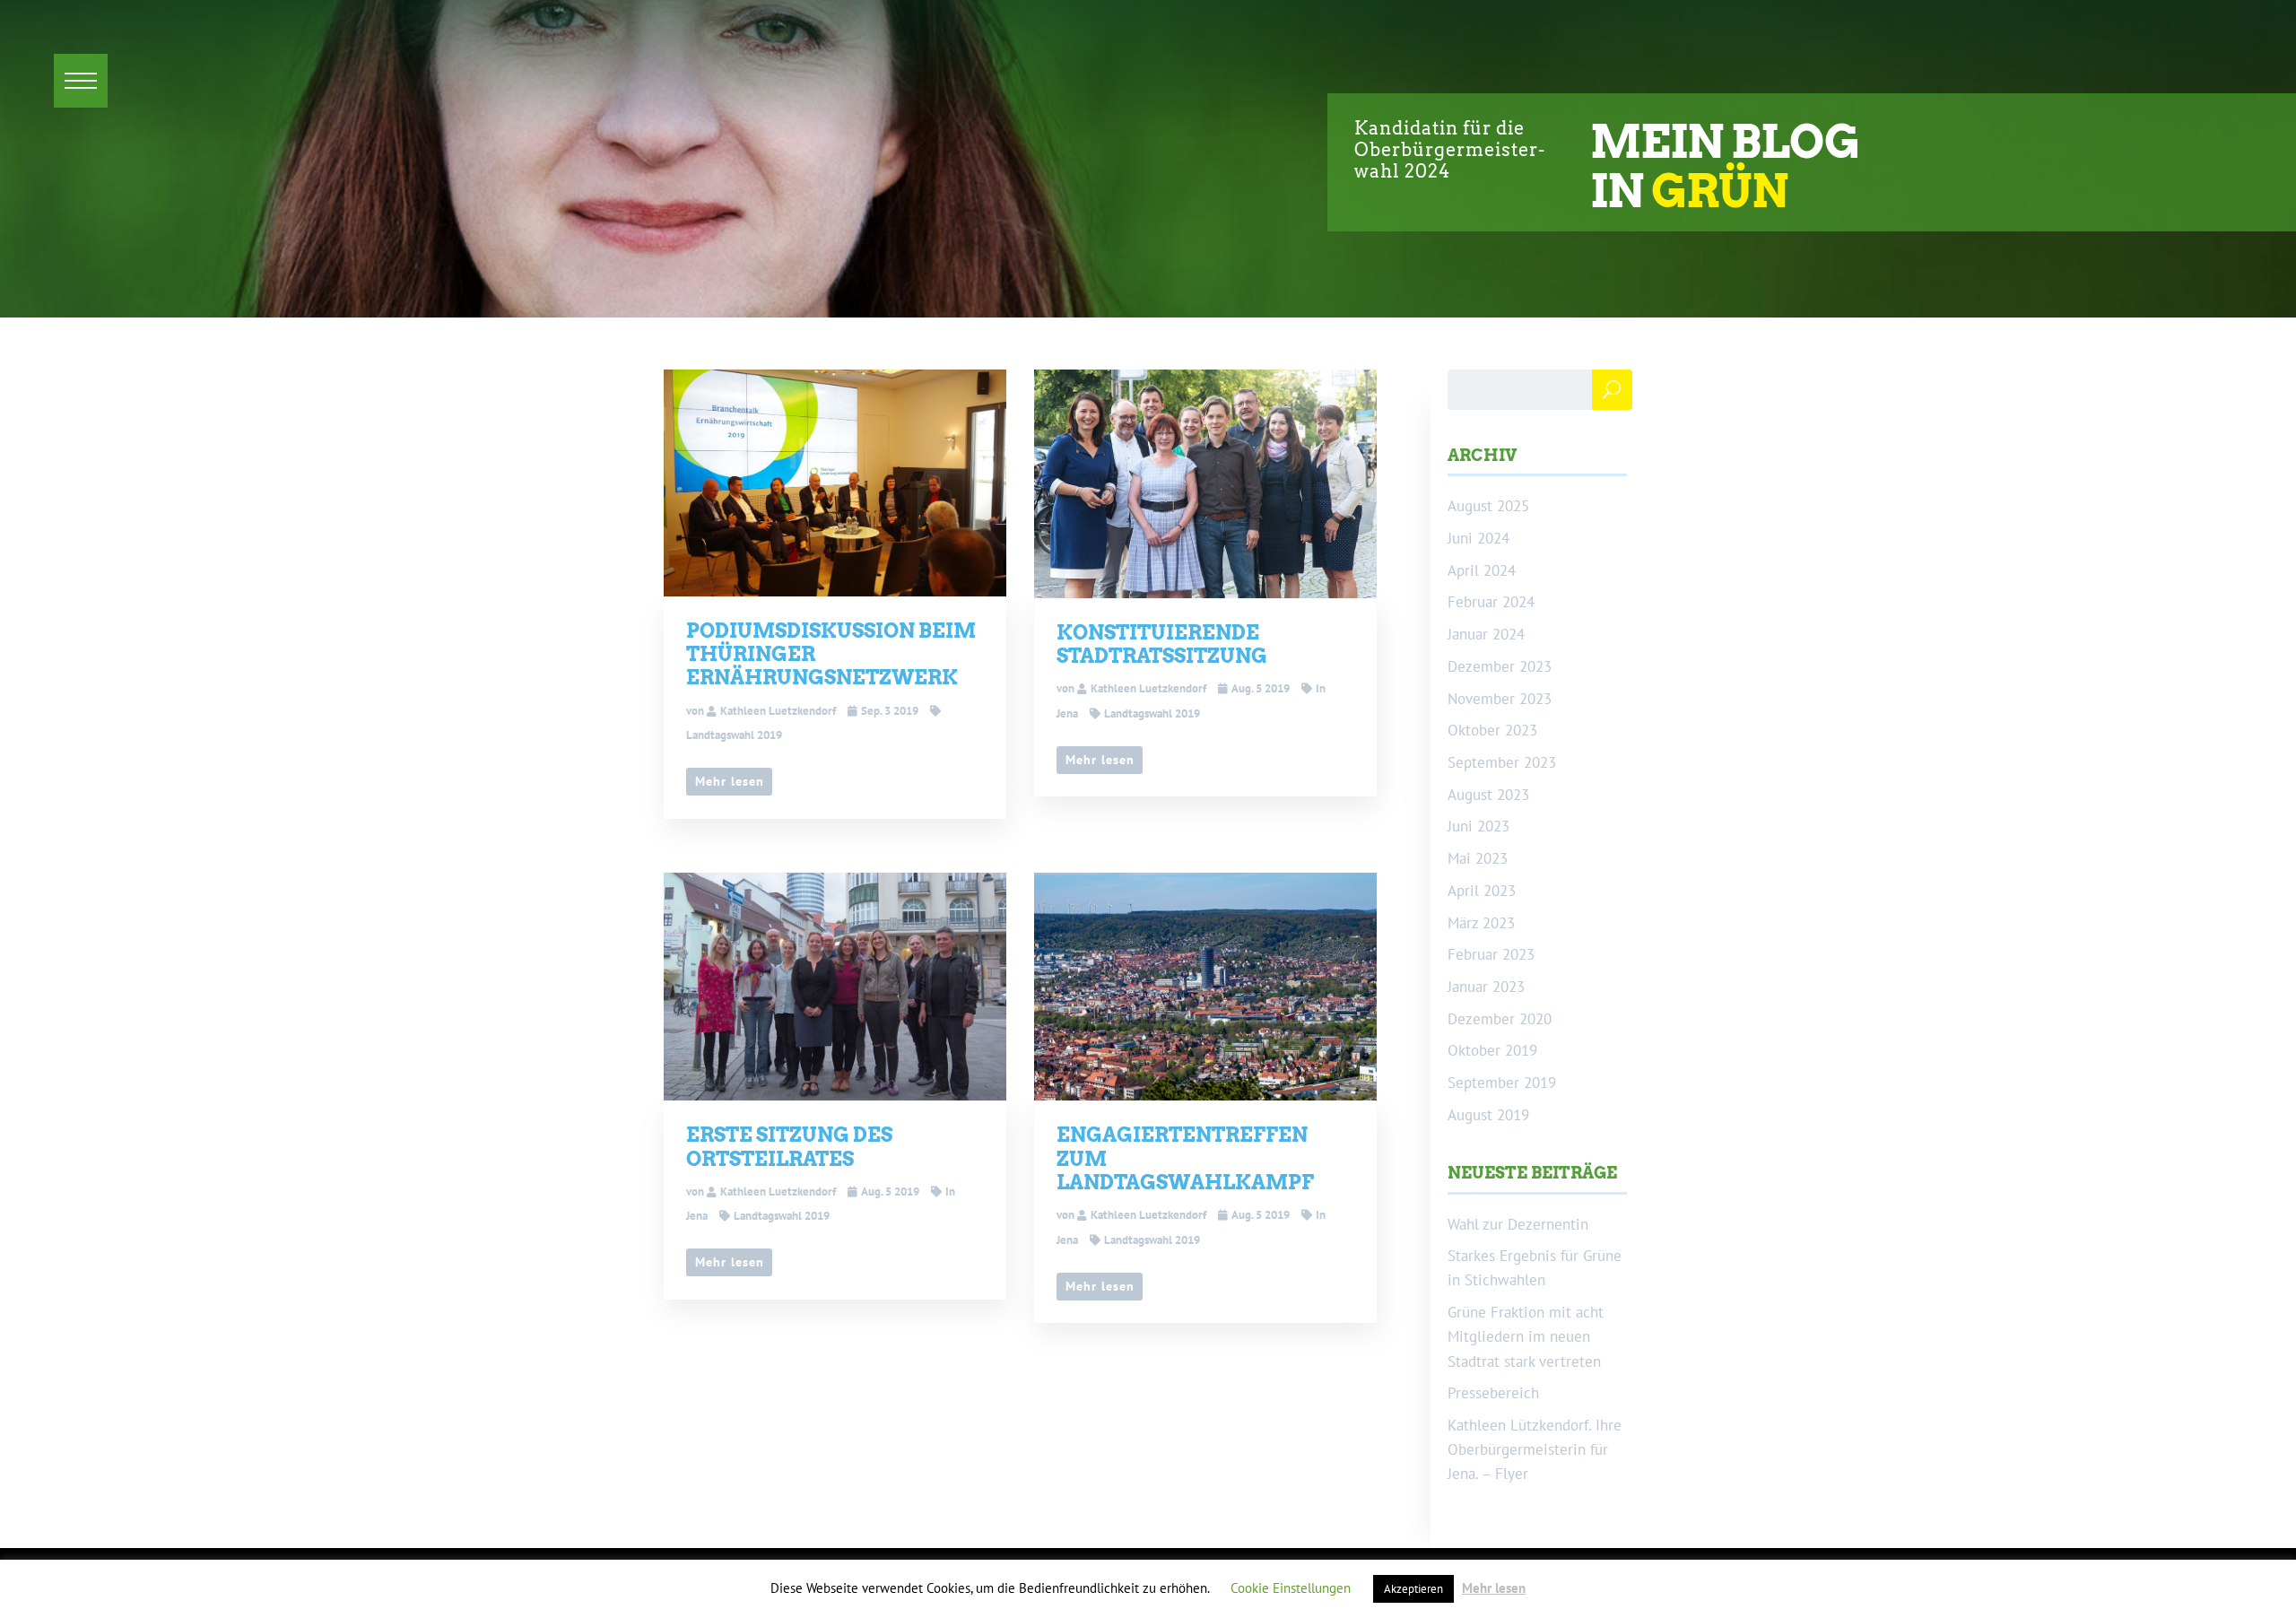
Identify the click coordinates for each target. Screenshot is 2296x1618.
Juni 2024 (1478, 538)
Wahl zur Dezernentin (1518, 1224)
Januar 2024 (1486, 634)
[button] (81, 81)
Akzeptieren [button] (1413, 1589)
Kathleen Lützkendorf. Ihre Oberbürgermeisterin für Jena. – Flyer (1535, 1449)
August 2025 (1488, 506)
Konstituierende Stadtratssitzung (1162, 644)
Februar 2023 (1491, 954)
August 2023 (1488, 795)
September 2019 (1502, 1083)
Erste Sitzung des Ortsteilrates (789, 1146)
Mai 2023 (1478, 858)
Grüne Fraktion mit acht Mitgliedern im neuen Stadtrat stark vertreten (1526, 1336)
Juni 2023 (1478, 826)
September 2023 (1502, 762)
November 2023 (1500, 699)
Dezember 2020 (1500, 1019)
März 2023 (1481, 923)
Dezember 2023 (1500, 666)
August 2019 (1488, 1115)
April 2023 (1482, 891)
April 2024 (1482, 570)
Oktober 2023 (1492, 730)
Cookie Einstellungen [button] (1291, 1588)
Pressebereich (1493, 1393)
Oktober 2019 (1492, 1050)
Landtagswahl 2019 (1152, 713)
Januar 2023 (1486, 987)
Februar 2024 (1491, 602)
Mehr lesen (730, 781)
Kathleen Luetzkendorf (778, 711)
